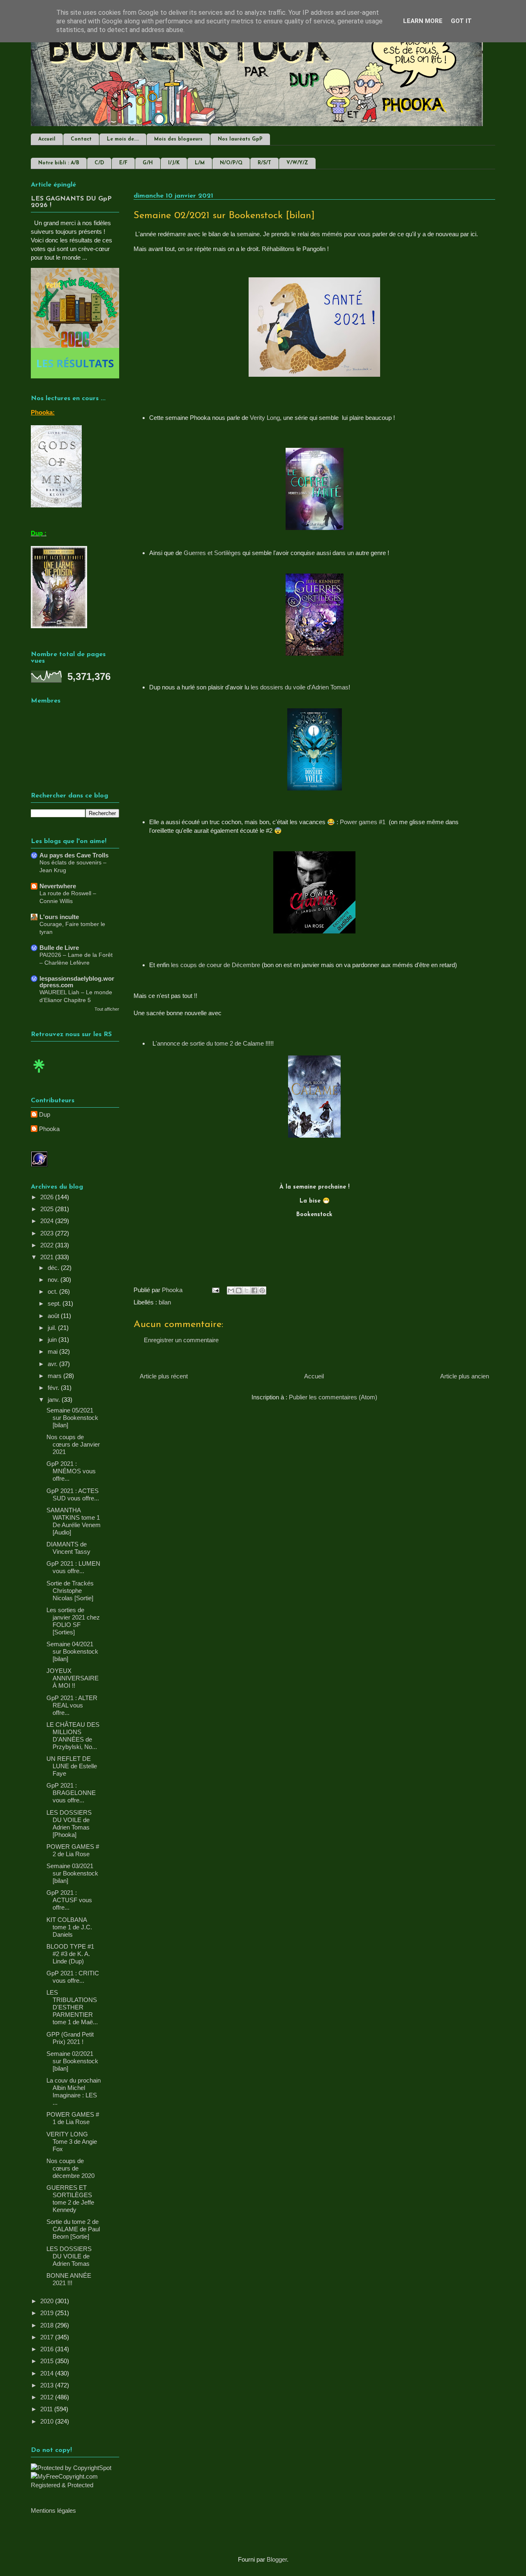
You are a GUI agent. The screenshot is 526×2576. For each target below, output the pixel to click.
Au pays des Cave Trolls (74, 855)
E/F (123, 163)
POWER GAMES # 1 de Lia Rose (73, 2118)
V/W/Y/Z (297, 163)
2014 (48, 2373)
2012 (48, 2397)
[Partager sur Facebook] (254, 1290)
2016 (48, 2349)
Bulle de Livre (59, 948)
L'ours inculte (59, 917)
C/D (99, 163)
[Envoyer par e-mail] (231, 1290)
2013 (48, 2385)
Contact (81, 139)
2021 (48, 1257)
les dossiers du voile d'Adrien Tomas (299, 687)
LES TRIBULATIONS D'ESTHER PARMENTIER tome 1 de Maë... (72, 2007)
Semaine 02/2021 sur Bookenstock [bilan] (72, 2061)
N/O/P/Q (231, 163)
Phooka (49, 1129)
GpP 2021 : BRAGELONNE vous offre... (71, 1793)
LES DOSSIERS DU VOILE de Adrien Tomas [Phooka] (69, 1824)
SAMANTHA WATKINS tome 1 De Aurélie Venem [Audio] (74, 1521)
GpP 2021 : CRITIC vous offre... (73, 1977)
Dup (45, 1114)
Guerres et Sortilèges (212, 553)
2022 (48, 1245)
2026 (48, 1197)
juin (53, 1340)
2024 (48, 1221)
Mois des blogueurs (178, 139)
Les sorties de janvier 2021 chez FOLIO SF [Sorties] (73, 1621)
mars (55, 1376)
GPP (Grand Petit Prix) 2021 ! (70, 2038)
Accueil (47, 139)
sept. (55, 1303)
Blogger (277, 2559)
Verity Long (265, 418)
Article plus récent (164, 1376)
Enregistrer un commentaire (181, 1340)
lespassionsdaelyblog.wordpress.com (77, 982)
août (54, 1316)
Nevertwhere (58, 886)
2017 (48, 2337)
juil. (53, 1328)
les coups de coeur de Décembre (216, 965)
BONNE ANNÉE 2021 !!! (69, 2279)
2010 (48, 2421)
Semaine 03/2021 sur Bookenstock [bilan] (72, 1873)
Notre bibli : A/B (59, 163)
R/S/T (264, 163)
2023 (48, 1233)
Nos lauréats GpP (240, 139)
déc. (54, 1268)
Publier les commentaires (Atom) (333, 1397)
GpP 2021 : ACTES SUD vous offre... (73, 1494)
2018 (48, 2325)
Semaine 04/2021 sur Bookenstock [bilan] (72, 1651)
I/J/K (174, 163)
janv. (55, 1400)
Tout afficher (107, 1009)
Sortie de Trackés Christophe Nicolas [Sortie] (70, 1591)
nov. (54, 1280)
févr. (54, 1388)
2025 (48, 1209)
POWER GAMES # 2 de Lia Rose (73, 1850)
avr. (53, 1364)
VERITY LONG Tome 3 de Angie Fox (72, 2142)
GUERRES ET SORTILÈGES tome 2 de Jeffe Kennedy (70, 2199)
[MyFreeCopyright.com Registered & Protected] (75, 2485)
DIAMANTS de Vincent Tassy (68, 1548)
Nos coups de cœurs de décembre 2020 (70, 2168)
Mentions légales (53, 2510)
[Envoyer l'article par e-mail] (215, 1290)
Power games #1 (363, 822)
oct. (53, 1291)
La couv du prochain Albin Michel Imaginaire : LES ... (74, 2091)
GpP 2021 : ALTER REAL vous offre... (72, 1705)
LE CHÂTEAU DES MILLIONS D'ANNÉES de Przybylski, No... (73, 1736)
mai (53, 1351)
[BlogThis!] (239, 1290)
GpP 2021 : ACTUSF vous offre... (69, 1900)
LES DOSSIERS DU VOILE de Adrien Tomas (69, 2256)
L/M (200, 163)
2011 (47, 2409)
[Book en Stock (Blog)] (39, 1075)
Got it (461, 21)
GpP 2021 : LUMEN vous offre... (73, 1567)
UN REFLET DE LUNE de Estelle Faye (72, 1766)
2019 (48, 2313)
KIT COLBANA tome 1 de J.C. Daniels (69, 1927)
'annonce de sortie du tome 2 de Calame (210, 1043)
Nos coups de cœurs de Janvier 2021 (73, 1444)
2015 (48, 2361)
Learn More (423, 21)
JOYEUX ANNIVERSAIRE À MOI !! (73, 1678)
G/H (148, 163)
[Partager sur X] (247, 1290)
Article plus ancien (465, 1376)
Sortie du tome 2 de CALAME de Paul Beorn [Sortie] (73, 2229)
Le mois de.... (123, 139)
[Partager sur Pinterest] (262, 1290)
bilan (165, 1302)
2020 (48, 2301)
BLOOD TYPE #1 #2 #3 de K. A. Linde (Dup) (70, 1954)
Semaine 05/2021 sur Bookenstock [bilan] (72, 1418)
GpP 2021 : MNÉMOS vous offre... (71, 1471)
